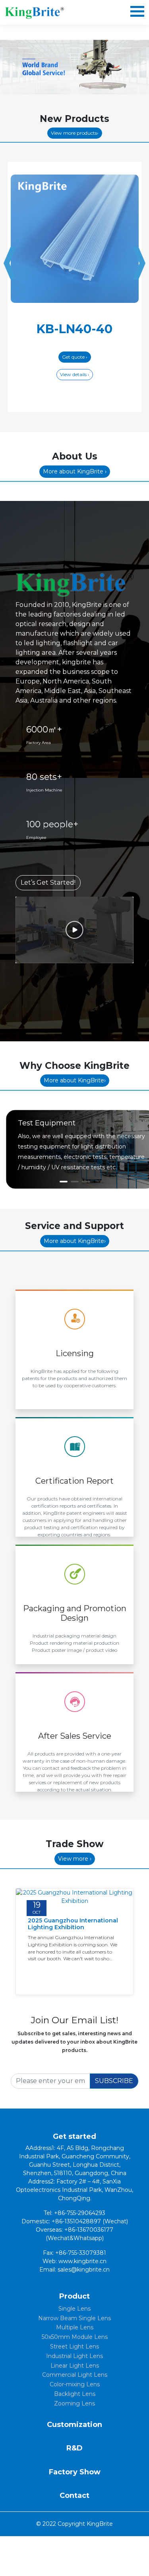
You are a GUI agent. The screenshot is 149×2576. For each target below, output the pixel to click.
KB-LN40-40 (74, 329)
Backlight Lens (75, 2394)
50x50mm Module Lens (75, 2337)
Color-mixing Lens (75, 2384)
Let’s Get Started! (48, 883)
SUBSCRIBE (114, 2081)
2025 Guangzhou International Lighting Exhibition (73, 1924)
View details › (75, 374)
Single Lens (74, 2309)
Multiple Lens (75, 2327)
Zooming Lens (74, 2403)
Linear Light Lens (75, 2366)
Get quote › (75, 357)
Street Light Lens (74, 2346)
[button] (64, 1182)
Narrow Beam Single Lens (74, 2318)
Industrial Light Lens (74, 2356)
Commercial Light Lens (75, 2375)
